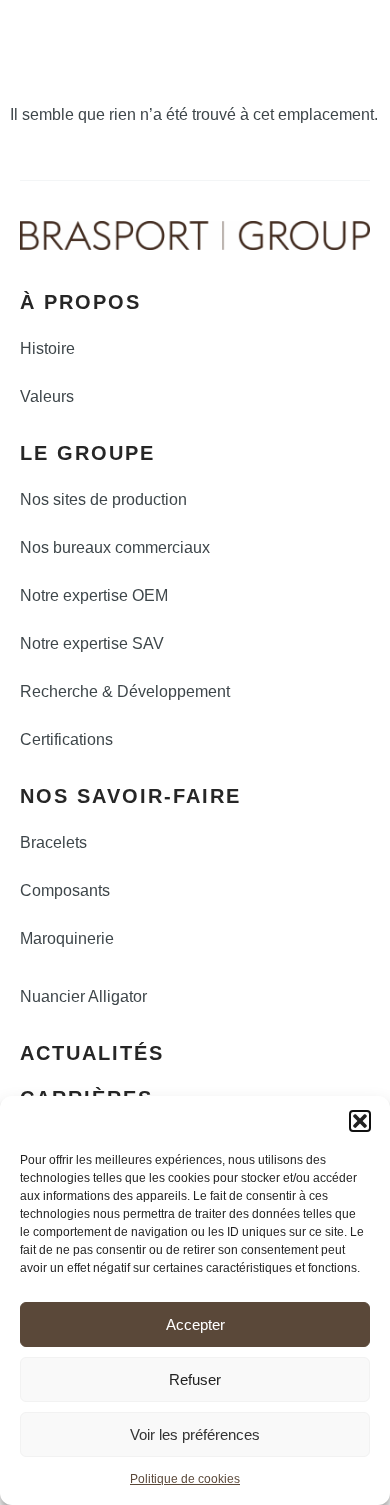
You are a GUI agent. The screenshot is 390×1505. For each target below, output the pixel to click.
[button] (360, 1121)
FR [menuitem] (311, 26)
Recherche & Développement (125, 691)
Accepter (195, 1324)
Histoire (47, 348)
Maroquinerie (67, 938)
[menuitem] (274, 29)
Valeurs (47, 396)
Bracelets (53, 842)
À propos (80, 302)
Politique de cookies (185, 1479)
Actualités (92, 1053)
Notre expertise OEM (94, 595)
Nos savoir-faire (130, 796)
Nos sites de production (103, 499)
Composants (65, 890)
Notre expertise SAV (92, 643)
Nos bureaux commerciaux (115, 547)
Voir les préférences (195, 1434)
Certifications (66, 739)
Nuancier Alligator (83, 996)
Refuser (195, 1379)
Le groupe (87, 453)
